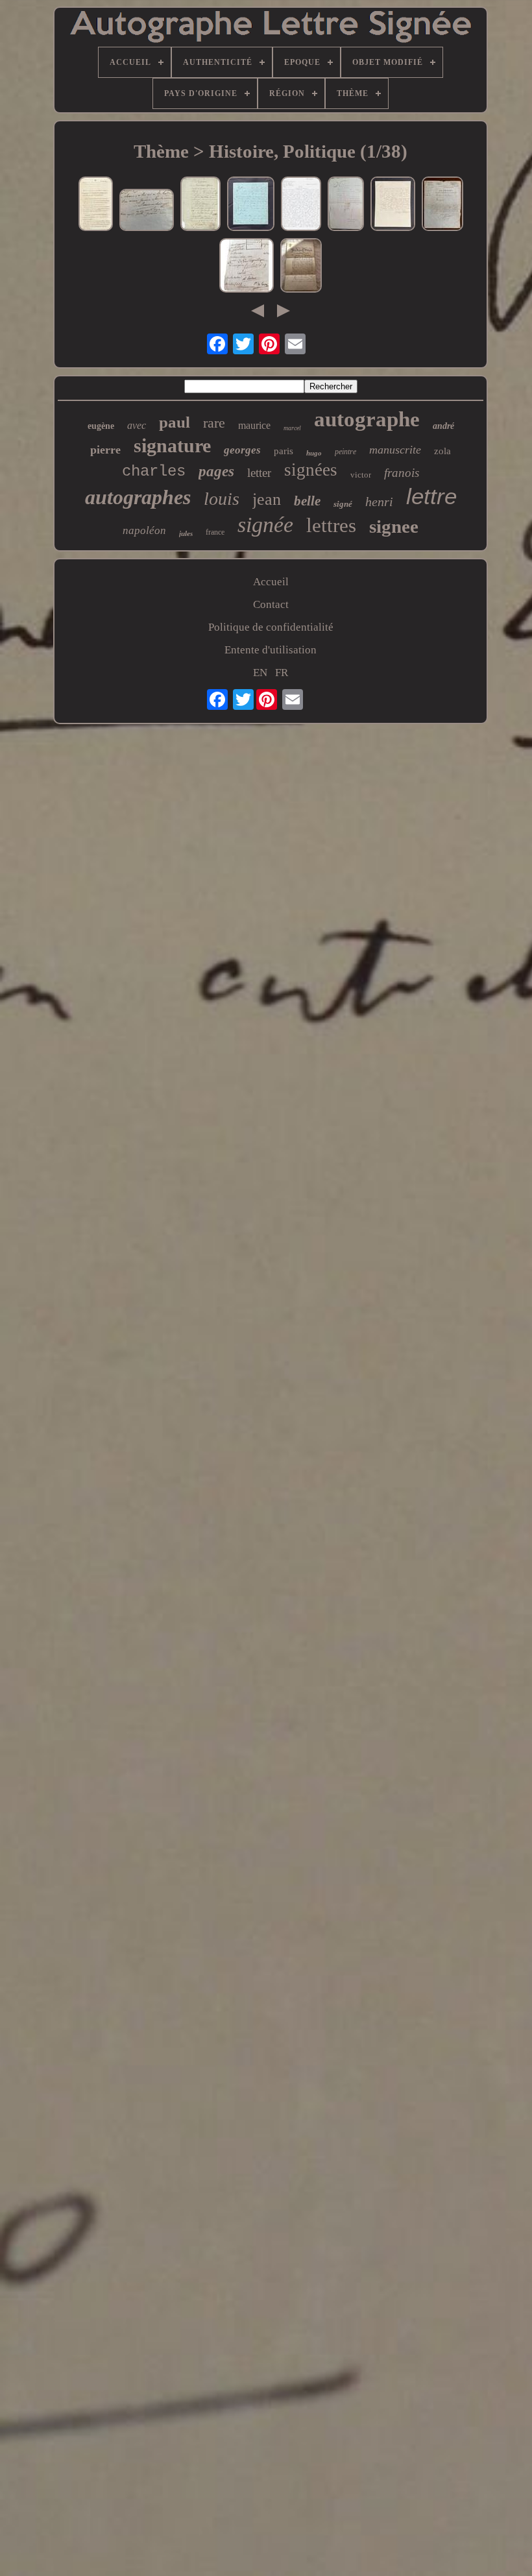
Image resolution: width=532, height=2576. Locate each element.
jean (267, 499)
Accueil (271, 582)
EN (260, 673)
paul (175, 422)
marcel (292, 428)
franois (402, 473)
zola (442, 451)
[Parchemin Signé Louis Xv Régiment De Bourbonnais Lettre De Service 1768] (346, 205)
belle (307, 501)
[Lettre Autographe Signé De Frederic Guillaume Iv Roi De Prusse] (301, 267)
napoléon (144, 530)
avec (137, 425)
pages (216, 471)
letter (259, 473)
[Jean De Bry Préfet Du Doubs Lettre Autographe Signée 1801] (442, 205)
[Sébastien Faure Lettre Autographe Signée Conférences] (251, 205)
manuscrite (395, 450)
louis (222, 499)
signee (394, 526)
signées (311, 470)
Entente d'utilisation (271, 650)
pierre (105, 450)
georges (242, 450)
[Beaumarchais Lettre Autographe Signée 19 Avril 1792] (147, 212)
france (215, 532)
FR (282, 673)
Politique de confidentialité (271, 627)
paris (284, 451)
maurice (254, 425)
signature (172, 445)
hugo (314, 453)
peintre (345, 452)
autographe (367, 419)
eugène (101, 426)
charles (154, 471)
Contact (271, 604)
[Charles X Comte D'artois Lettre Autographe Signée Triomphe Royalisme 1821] (393, 205)
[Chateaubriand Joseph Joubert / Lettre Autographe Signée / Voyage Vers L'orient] (96, 205)
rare (214, 423)
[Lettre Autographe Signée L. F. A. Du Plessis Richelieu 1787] (200, 205)
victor (361, 475)
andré (443, 426)
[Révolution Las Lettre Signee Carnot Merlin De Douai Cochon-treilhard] (247, 267)
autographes (138, 497)
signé (343, 504)
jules (186, 533)
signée (265, 525)
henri (379, 502)
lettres (331, 525)
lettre (431, 496)
